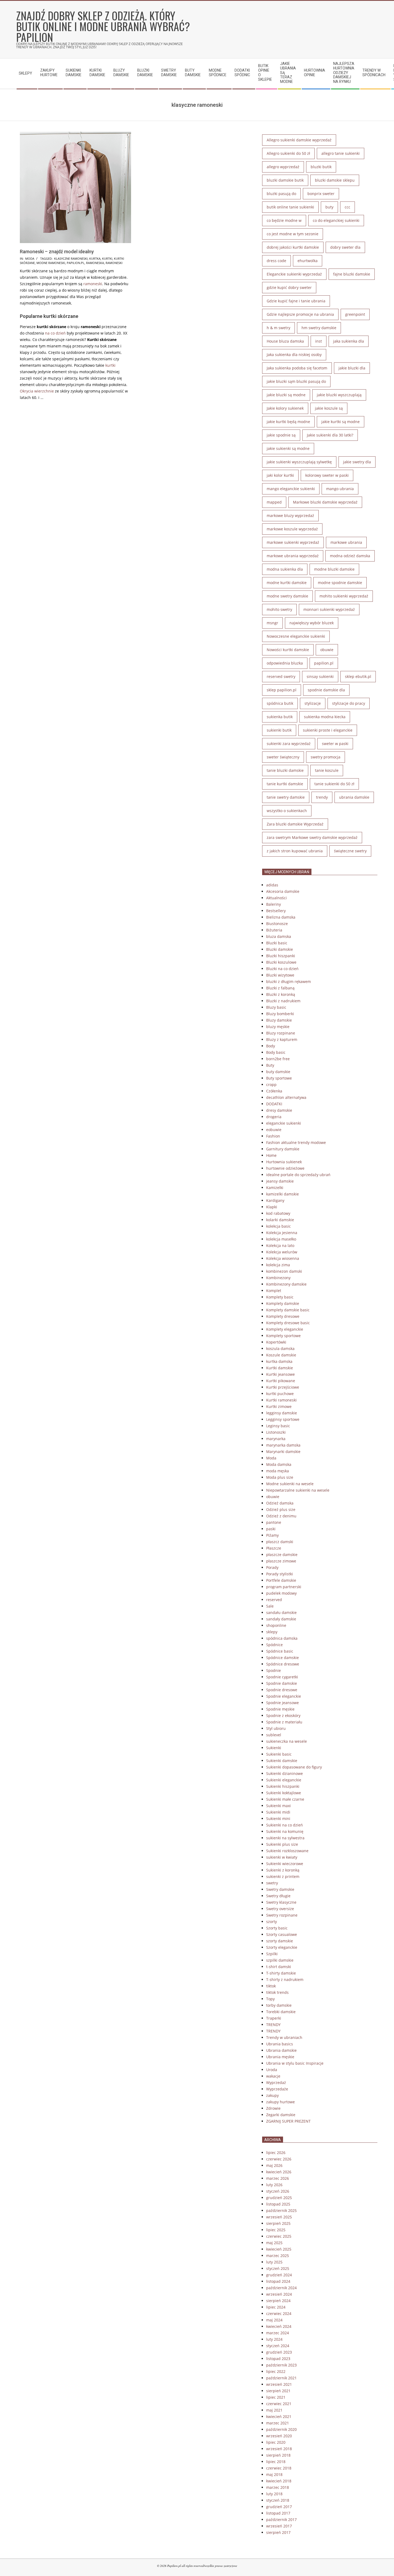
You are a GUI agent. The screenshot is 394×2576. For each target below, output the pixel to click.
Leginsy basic (278, 1426)
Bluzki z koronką (281, 994)
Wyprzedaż (276, 2083)
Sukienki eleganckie (284, 1780)
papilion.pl (76, 263)
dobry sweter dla (345, 247)
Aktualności (276, 898)
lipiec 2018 (276, 2462)
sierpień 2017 (278, 2532)
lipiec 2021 (276, 2397)
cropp (271, 1085)
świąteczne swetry (350, 851)
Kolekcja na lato (280, 1245)
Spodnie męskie (280, 1709)
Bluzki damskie (280, 949)
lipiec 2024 (276, 2307)
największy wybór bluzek (312, 623)
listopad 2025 (278, 2204)
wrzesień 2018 (279, 2449)
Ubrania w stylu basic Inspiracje (295, 2063)
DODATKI (274, 1104)
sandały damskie (281, 1619)
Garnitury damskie (283, 1149)
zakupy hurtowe (280, 2102)
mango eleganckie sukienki (291, 489)
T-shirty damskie (281, 1973)
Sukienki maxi (278, 1806)
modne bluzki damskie (334, 569)
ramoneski (114, 263)
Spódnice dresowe (283, 1664)
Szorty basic (277, 1928)
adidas (272, 885)
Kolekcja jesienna (282, 1233)
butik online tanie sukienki (290, 207)
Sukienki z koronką (283, 1870)
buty (329, 207)
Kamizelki (275, 1188)
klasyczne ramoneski (71, 258)
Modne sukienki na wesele (290, 1484)
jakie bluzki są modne (286, 395)
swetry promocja (326, 757)
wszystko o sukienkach (287, 811)
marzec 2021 (278, 2423)
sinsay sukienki (320, 676)
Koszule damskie (281, 1355)
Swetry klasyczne (281, 1902)
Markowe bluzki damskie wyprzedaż (325, 502)
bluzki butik (321, 167)
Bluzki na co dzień (282, 969)
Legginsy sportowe (283, 1419)
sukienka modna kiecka (325, 717)
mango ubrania (340, 489)
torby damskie (279, 2005)
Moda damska (279, 1464)
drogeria (274, 1117)
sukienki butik (279, 730)
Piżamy (272, 1535)
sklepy (272, 1632)
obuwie (327, 650)
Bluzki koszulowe (281, 962)
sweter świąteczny (283, 757)
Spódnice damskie (283, 1658)
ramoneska (95, 263)
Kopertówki (276, 1342)
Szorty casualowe (282, 1934)
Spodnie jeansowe (283, 1703)
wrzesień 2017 (279, 2526)
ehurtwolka (308, 261)
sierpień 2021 (278, 2391)
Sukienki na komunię (285, 1831)
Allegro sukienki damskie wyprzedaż (299, 140)
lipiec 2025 (276, 2230)
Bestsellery (276, 911)
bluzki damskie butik (285, 180)
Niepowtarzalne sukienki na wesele (298, 1490)
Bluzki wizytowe (280, 975)
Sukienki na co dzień (285, 1825)
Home (271, 1155)
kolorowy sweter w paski (327, 475)
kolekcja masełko (281, 1239)
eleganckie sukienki (284, 1123)
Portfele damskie (281, 1580)
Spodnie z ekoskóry (283, 1716)
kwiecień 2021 (279, 2417)
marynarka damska (283, 1445)
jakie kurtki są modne (341, 422)
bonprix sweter (321, 194)
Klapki (272, 1207)
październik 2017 (281, 2520)
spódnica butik (280, 703)
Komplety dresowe (283, 1316)
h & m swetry (278, 328)
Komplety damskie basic (288, 1310)
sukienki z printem (283, 1876)
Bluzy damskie (279, 1020)
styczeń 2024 (278, 2346)
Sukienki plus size (282, 1844)
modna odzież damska (350, 556)
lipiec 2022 (276, 2371)
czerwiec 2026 (279, 2159)
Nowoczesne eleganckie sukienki (296, 636)
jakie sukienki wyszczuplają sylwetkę (299, 462)
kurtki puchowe (280, 1394)
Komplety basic (280, 1297)
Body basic (276, 1052)
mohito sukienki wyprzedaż (344, 596)
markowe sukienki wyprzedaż (293, 542)
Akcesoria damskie (283, 891)
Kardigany (275, 1200)
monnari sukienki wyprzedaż (329, 609)
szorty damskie (280, 1941)
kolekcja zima (278, 1265)
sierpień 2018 (278, 2455)
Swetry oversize (280, 1909)
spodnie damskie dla (326, 690)
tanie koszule (327, 770)
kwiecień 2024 (279, 2326)
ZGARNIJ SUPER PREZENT (288, 2121)
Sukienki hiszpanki (283, 1786)
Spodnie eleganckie (284, 1696)
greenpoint (355, 314)
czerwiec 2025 (279, 2236)
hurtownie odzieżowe (285, 1168)
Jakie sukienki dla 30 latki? (330, 435)
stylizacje (313, 703)
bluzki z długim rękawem (289, 981)
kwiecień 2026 (279, 2172)
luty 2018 (274, 2494)
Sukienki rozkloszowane (287, 1851)
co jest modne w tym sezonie (293, 234)
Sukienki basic (279, 1754)
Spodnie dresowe (282, 1690)
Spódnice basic (280, 1651)
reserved (274, 1600)
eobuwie (274, 1130)
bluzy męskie (278, 1027)
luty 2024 (274, 2339)
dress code (276, 261)
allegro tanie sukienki (341, 153)
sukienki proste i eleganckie (328, 730)
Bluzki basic (277, 943)
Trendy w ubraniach (284, 2037)
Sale (270, 1606)
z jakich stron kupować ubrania (295, 851)
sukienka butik (280, 717)
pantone (274, 1522)
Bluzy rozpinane (281, 1033)
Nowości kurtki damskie (288, 650)
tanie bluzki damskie (285, 770)
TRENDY (273, 2025)
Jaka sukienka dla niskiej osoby (294, 355)
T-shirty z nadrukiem (285, 1979)
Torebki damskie (281, 2012)
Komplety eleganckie (285, 1329)
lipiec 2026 (276, 2153)
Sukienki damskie (282, 1761)
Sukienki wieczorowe (285, 1864)
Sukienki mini (278, 1819)
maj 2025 (274, 2243)
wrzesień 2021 (279, 2384)
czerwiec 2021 (279, 2404)
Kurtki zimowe (279, 1406)
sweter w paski (335, 744)
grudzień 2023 (279, 2352)
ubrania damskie (354, 797)
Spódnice (274, 1645)
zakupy (272, 2095)
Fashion (273, 1136)
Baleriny (274, 904)
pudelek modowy (281, 1593)
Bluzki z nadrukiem (283, 1001)
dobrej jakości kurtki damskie (293, 247)
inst (319, 341)
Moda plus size (280, 1477)
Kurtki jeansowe (280, 1374)
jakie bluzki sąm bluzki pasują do (296, 381)
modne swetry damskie (287, 596)
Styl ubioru (276, 1728)
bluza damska (279, 936)
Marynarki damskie (283, 1452)
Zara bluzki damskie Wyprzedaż (295, 824)
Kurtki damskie (280, 1368)
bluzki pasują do (281, 194)
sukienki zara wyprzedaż (289, 744)
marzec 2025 (278, 2256)
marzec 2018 (278, 2487)
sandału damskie (281, 1612)
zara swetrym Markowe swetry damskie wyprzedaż (312, 837)
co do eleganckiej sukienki (336, 220)
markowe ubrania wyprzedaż (293, 556)
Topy (270, 1999)
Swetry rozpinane (282, 1915)
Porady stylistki (280, 1574)
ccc (347, 207)
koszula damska (280, 1348)
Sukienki (274, 1748)
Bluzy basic (276, 1007)
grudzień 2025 (279, 2198)
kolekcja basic (278, 1226)
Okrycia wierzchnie (37, 391)
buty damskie (278, 1072)
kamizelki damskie (283, 1194)
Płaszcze (274, 1548)
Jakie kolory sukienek (285, 408)
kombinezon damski (284, 1271)
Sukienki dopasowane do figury (294, 1767)
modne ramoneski (51, 263)
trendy (322, 797)
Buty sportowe (279, 1078)
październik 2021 (281, 2378)
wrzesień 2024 (279, 2294)
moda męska (278, 1471)
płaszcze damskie (282, 1555)
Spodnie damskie (282, 1683)
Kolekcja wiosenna (283, 1258)
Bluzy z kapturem (282, 1039)
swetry (272, 1883)
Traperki (274, 2018)
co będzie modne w (284, 220)
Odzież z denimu (281, 1516)
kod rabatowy (278, 1213)
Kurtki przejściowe (283, 1387)
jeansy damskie (280, 1181)
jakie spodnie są (281, 435)
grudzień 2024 (279, 2275)
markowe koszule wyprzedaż (292, 529)
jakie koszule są (329, 408)
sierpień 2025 (278, 2223)
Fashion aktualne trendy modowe (296, 1142)
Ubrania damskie (281, 2050)
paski (271, 1529)
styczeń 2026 (278, 2191)
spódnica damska (282, 1638)
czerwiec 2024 (279, 2313)
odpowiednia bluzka (285, 663)
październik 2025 (281, 2210)
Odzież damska (280, 1503)
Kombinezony (278, 1278)
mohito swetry (279, 609)
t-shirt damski (279, 1967)
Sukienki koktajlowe (284, 1793)
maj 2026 (274, 2165)
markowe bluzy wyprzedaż (290, 515)
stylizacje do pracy (349, 703)
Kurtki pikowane (281, 1381)
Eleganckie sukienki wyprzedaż (294, 274)
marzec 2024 (278, 2333)
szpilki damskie (280, 1960)
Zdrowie (273, 2108)
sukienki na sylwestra (285, 1838)
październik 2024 (281, 2288)
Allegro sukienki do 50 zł (288, 153)
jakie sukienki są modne (288, 448)
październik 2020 (281, 2429)
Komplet (274, 1291)
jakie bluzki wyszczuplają (339, 395)
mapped (274, 502)
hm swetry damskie (319, 328)
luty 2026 (274, 2185)
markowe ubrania (346, 542)
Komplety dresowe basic (288, 1323)
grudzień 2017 (279, 2507)
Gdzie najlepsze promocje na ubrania (300, 314)
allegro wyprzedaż (283, 167)
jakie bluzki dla (352, 368)
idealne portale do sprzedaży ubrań (298, 1175)
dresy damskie (279, 1110)
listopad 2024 (278, 2281)
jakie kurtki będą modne (288, 422)
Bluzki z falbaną (280, 988)
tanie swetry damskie (286, 797)
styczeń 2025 (278, 2268)
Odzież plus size (281, 1509)
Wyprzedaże (277, 2089)
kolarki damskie (280, 1220)
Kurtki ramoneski (281, 1400)
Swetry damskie (280, 1889)
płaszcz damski (280, 1542)
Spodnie (274, 1670)
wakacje (273, 2076)
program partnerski (284, 1587)
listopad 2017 (278, 2513)
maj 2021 (274, 2410)
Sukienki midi (278, 1812)
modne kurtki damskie (287, 583)
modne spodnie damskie (340, 583)
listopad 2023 (278, 2359)
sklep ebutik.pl (358, 676)
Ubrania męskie (280, 2057)
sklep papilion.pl (282, 690)
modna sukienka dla (285, 569)
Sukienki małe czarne (285, 1799)
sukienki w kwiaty (282, 1857)
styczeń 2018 (278, 2500)
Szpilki (272, 1954)
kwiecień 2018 (279, 2481)
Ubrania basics (280, 2044)
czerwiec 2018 (279, 2468)
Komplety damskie (283, 1303)
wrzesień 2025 (279, 2217)
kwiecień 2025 (279, 2249)
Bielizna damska (281, 917)
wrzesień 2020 (279, 2436)
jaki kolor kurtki (280, 475)
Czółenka (274, 1091)
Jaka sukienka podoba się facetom (297, 368)
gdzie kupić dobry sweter (289, 287)
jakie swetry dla (357, 462)
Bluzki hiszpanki (281, 956)
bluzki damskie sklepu (335, 180)
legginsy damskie (282, 1413)
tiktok (271, 1986)
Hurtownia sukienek (284, 1162)
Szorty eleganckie (282, 1947)
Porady (272, 1567)
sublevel (274, 1735)
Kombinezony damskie (286, 1284)
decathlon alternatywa (286, 1097)
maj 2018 (274, 2474)
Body (271, 1046)
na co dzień (55, 333)
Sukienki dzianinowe (285, 1773)
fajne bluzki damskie (352, 274)
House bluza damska (285, 341)
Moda (30, 258)
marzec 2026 (278, 2178)
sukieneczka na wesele (287, 1741)
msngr (272, 623)
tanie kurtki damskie (285, 784)
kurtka (95, 258)
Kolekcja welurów (282, 1252)
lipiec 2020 (276, 2442)
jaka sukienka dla (349, 341)
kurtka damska (279, 1361)
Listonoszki (276, 1432)
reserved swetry (281, 676)
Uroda (272, 2070)
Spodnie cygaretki (282, 1677)
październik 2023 (281, 2365)
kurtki (107, 258)
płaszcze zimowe (281, 1561)
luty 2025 (274, 2262)
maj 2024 (274, 2320)
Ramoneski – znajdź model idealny (57, 252)
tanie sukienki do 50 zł (334, 784)
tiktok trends (277, 1992)
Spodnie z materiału (284, 1722)
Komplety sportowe (283, 1336)
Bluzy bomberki (280, 1014)
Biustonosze (277, 924)
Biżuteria (274, 930)
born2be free (278, 1059)
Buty (270, 1065)
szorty (272, 1922)
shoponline (276, 1625)
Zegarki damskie (281, 2115)
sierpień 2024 (278, 2301)
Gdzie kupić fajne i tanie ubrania (296, 301)
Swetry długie (278, 1896)
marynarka (276, 1439)
